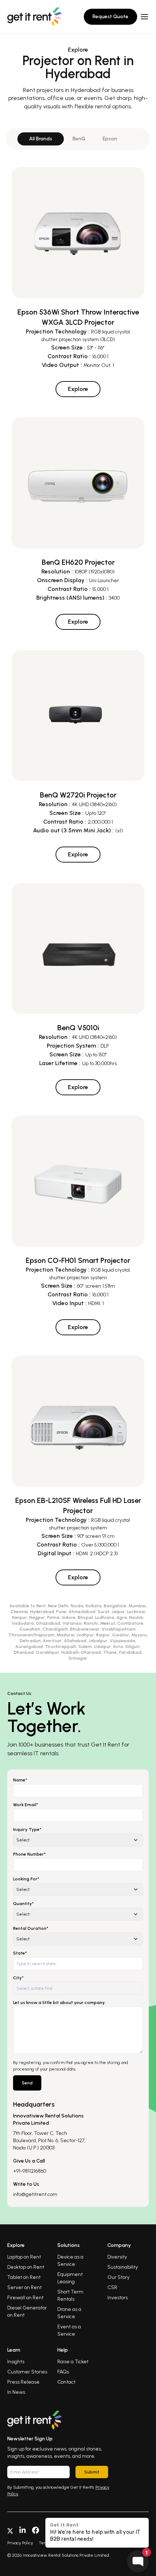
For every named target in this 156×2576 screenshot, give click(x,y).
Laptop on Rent (24, 2257)
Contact (66, 2382)
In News (16, 2392)
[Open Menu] (144, 17)
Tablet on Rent (24, 2277)
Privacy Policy (20, 2543)
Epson (110, 139)
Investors (118, 2298)
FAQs (63, 2372)
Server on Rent (24, 2287)
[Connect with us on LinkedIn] (22, 2530)
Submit (92, 2472)
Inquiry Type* (27, 1829)
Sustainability (123, 2267)
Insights (16, 2362)
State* (20, 1953)
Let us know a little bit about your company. (59, 2003)
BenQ (79, 139)
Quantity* (23, 1904)
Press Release (23, 2382)
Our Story (118, 2277)
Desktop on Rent (26, 2267)
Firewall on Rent (25, 2298)
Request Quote (110, 17)
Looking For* (26, 1879)
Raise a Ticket (73, 2362)
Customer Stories (27, 2372)
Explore (78, 389)
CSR (112, 2287)
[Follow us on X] (10, 2530)
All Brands (41, 139)
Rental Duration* (31, 1928)
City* (18, 1978)
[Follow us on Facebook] (36, 2530)
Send (27, 2083)
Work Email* (26, 1805)
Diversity (117, 2257)
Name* (20, 1780)
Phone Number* (29, 1854)
